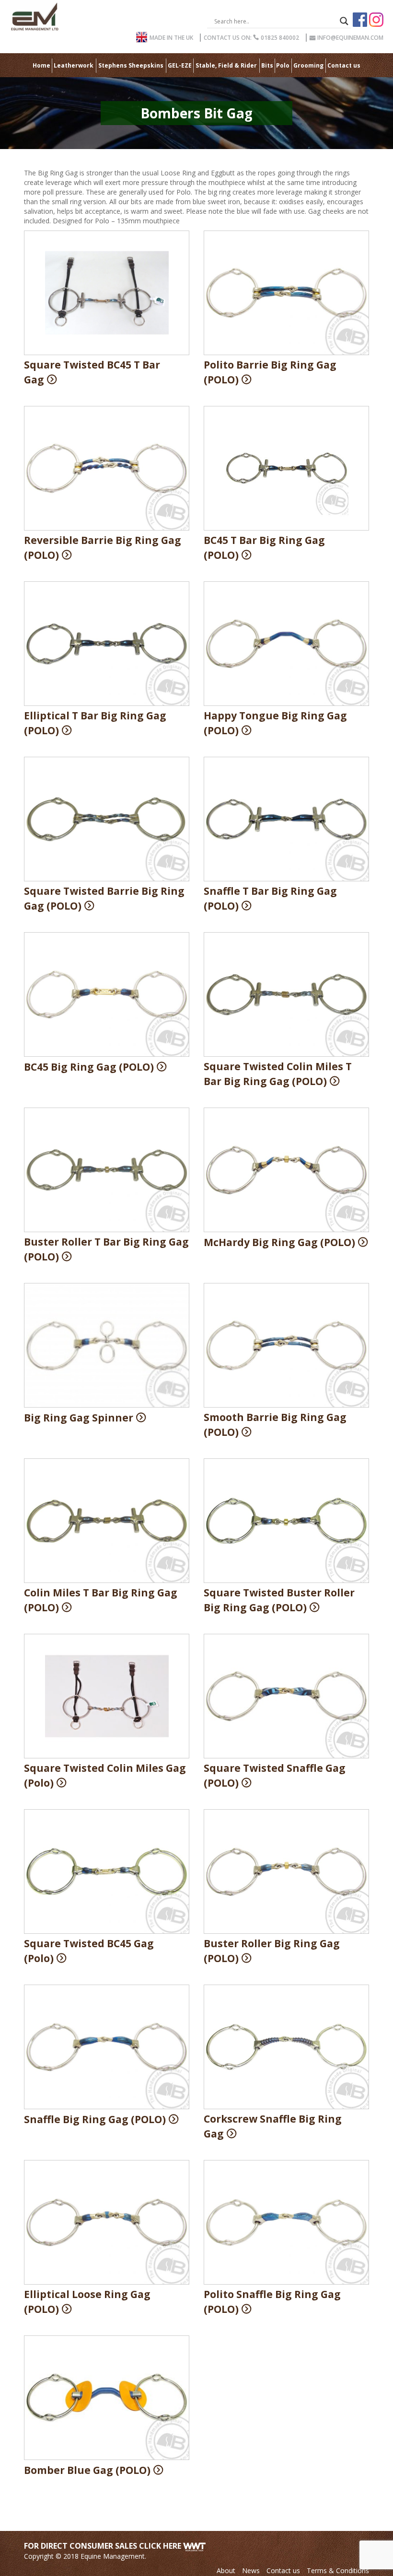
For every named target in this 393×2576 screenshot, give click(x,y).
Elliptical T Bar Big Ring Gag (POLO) (95, 723)
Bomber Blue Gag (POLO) (87, 2470)
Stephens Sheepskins (131, 65)
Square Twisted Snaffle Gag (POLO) (275, 1775)
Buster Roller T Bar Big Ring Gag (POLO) (106, 1249)
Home (41, 65)
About (226, 2570)
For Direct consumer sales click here (104, 2546)
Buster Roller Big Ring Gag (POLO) (272, 1951)
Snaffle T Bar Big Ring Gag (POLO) (270, 898)
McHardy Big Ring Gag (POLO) (279, 1242)
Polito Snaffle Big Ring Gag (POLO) (272, 2302)
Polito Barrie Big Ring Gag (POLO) (270, 372)
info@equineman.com (347, 38)
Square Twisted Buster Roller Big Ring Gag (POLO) (279, 1600)
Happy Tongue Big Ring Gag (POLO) (275, 723)
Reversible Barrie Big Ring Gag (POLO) (103, 548)
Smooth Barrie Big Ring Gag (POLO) (275, 1425)
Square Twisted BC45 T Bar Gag (92, 372)
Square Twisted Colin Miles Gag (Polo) (105, 1775)
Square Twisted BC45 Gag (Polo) (89, 1951)
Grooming (308, 65)
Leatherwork (74, 65)
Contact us (344, 65)
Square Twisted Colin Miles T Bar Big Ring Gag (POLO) (278, 1074)
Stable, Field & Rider (226, 65)
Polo (283, 65)
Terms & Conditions (338, 2570)
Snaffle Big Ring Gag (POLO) (95, 2119)
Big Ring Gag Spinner (79, 1418)
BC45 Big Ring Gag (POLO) (89, 1067)
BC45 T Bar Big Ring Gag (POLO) (264, 548)
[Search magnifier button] (344, 21)
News (251, 2570)
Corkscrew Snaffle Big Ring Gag (273, 2126)
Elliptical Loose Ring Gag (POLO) (87, 2302)
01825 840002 (251, 38)
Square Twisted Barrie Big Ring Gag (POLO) (104, 898)
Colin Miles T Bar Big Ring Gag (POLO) (101, 1600)
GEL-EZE (180, 65)
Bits (267, 65)
